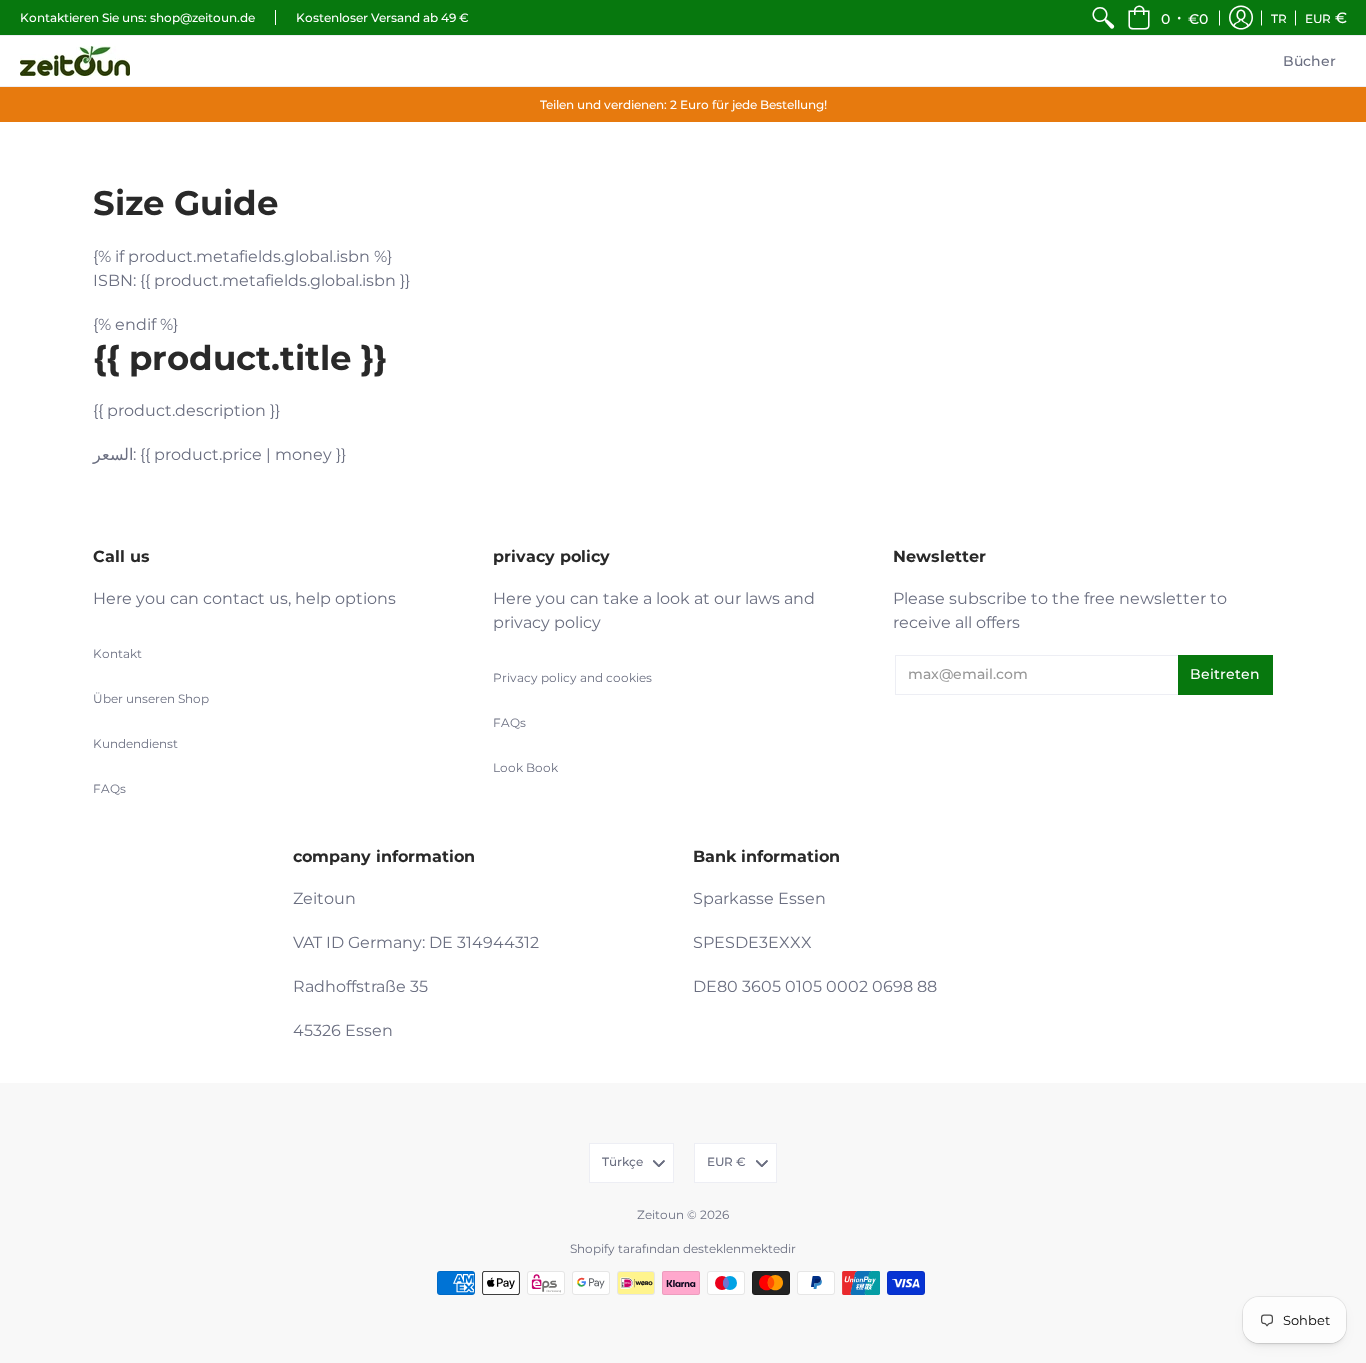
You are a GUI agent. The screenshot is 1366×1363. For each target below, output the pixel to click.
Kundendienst (135, 743)
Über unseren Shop (151, 698)
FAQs (109, 788)
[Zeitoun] (75, 61)
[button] (1167, 17)
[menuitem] (1103, 17)
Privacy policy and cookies (572, 677)
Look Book (525, 767)
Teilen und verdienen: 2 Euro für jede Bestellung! (683, 104)
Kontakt (117, 653)
